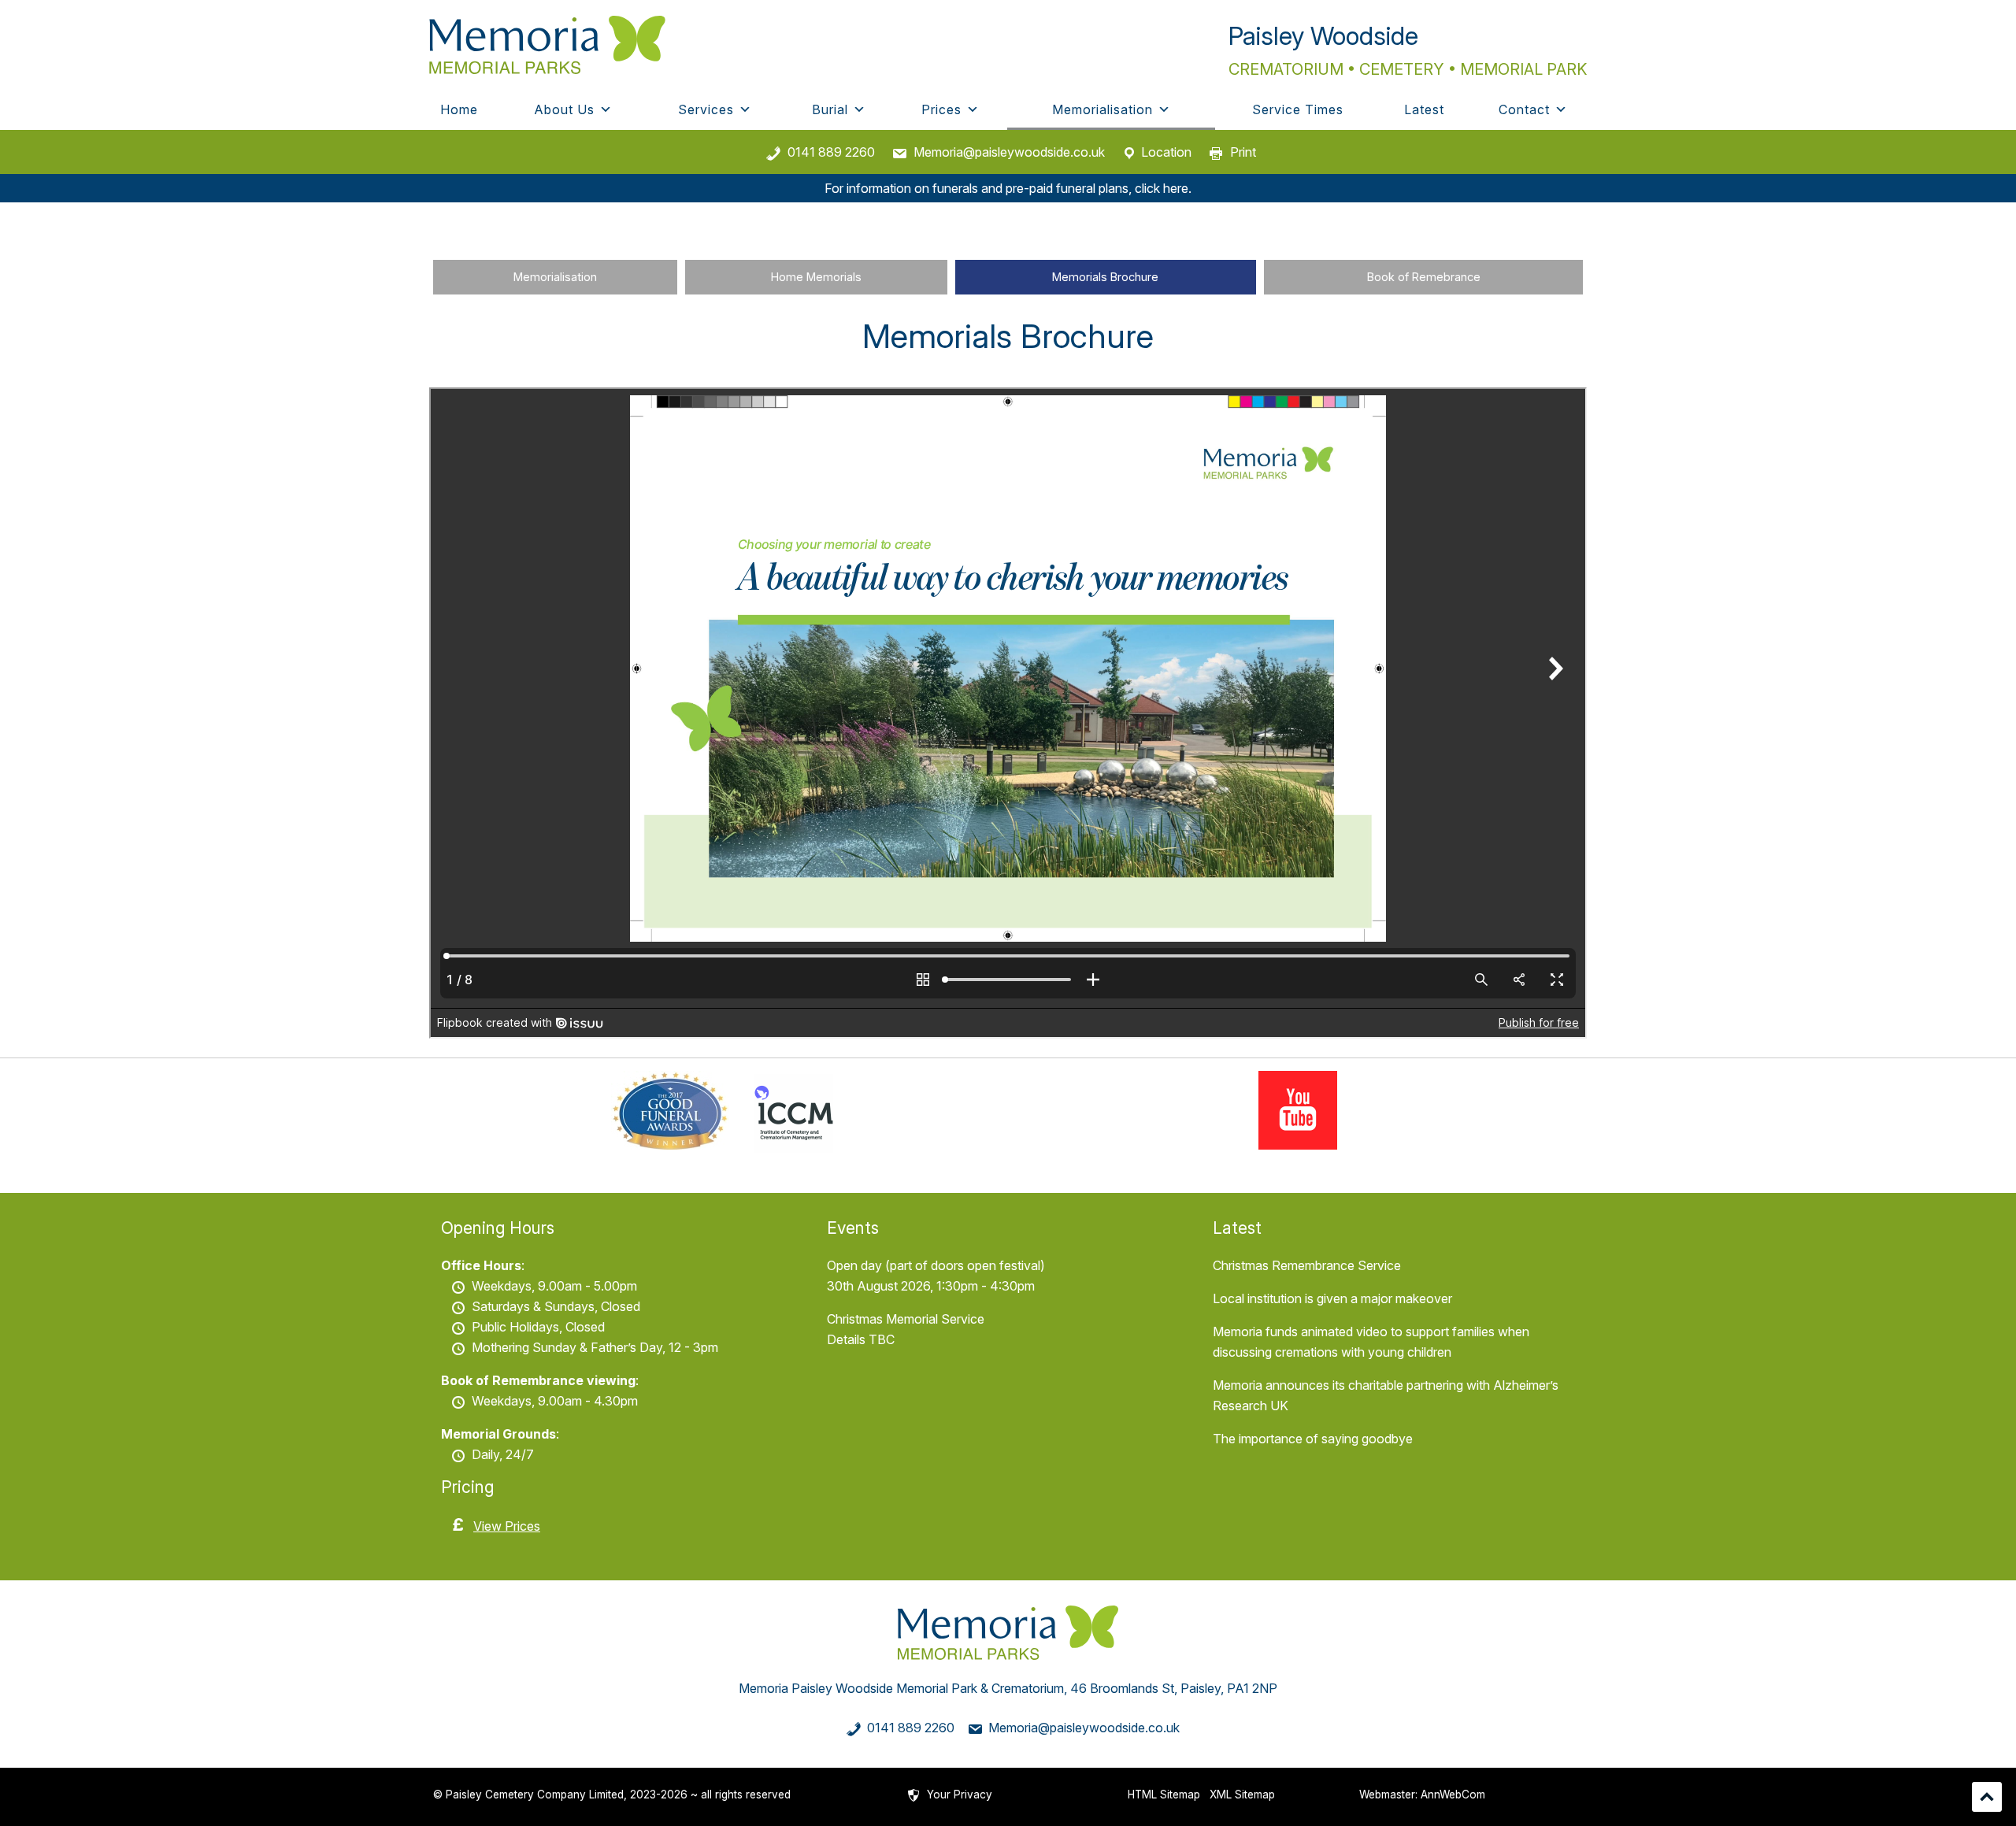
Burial (830, 109)
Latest (1424, 109)
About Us (564, 109)
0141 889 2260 (831, 152)
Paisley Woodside (1323, 36)
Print (1243, 152)
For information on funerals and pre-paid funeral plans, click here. (1008, 188)
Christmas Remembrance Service (1307, 1265)
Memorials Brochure (1105, 277)
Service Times (1298, 109)
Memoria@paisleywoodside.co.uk (1009, 152)
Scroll (1987, 1797)
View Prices (507, 1526)
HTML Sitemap (1164, 1795)
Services (706, 109)
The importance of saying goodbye (1313, 1439)
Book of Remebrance (1424, 277)
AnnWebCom (1453, 1795)
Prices (941, 109)
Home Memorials (816, 277)
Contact (1524, 109)
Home (459, 109)
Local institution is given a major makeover (1332, 1298)
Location (1166, 152)
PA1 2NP (1252, 1688)
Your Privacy (960, 1795)
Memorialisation (1102, 109)
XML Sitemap (1242, 1795)
